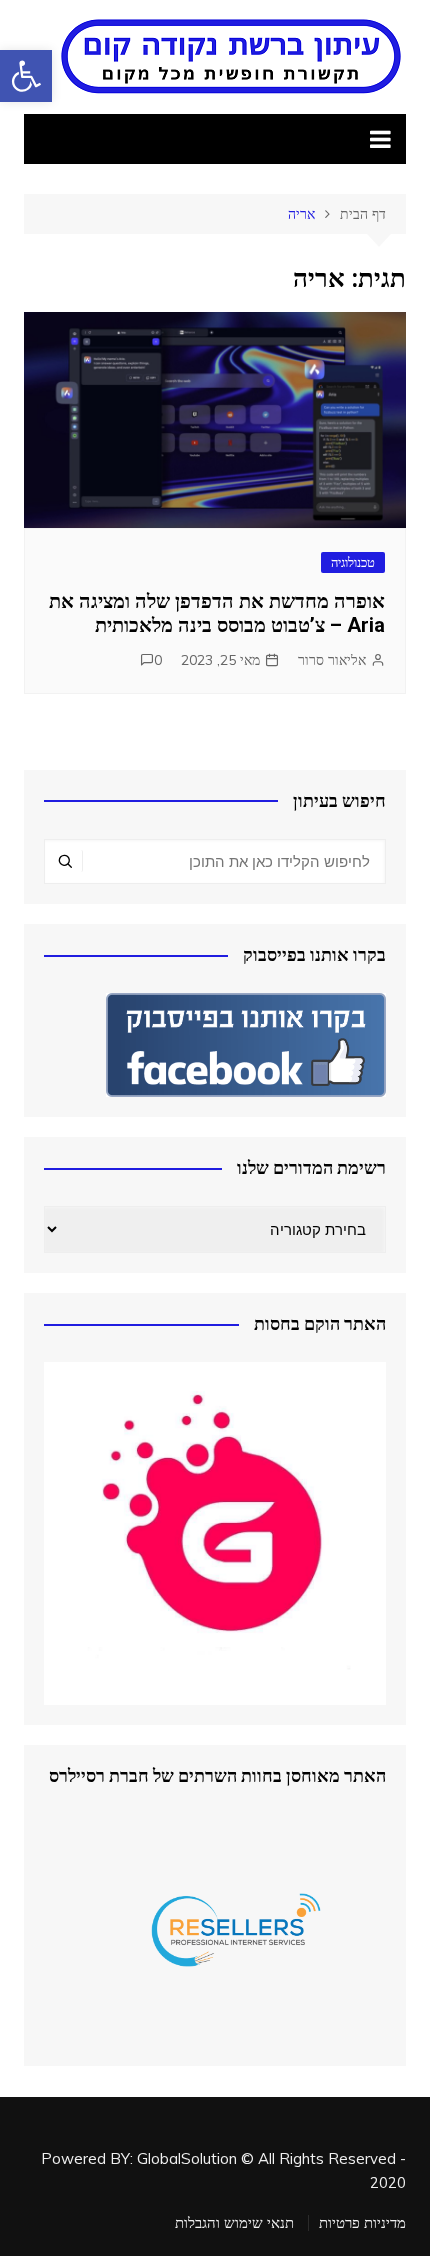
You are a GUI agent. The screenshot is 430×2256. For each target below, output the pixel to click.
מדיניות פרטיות (362, 2223)
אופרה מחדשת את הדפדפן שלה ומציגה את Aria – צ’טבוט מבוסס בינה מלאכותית (217, 613)
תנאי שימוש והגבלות (234, 2223)
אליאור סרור (332, 660)
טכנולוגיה (353, 562)
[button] (26, 76)
